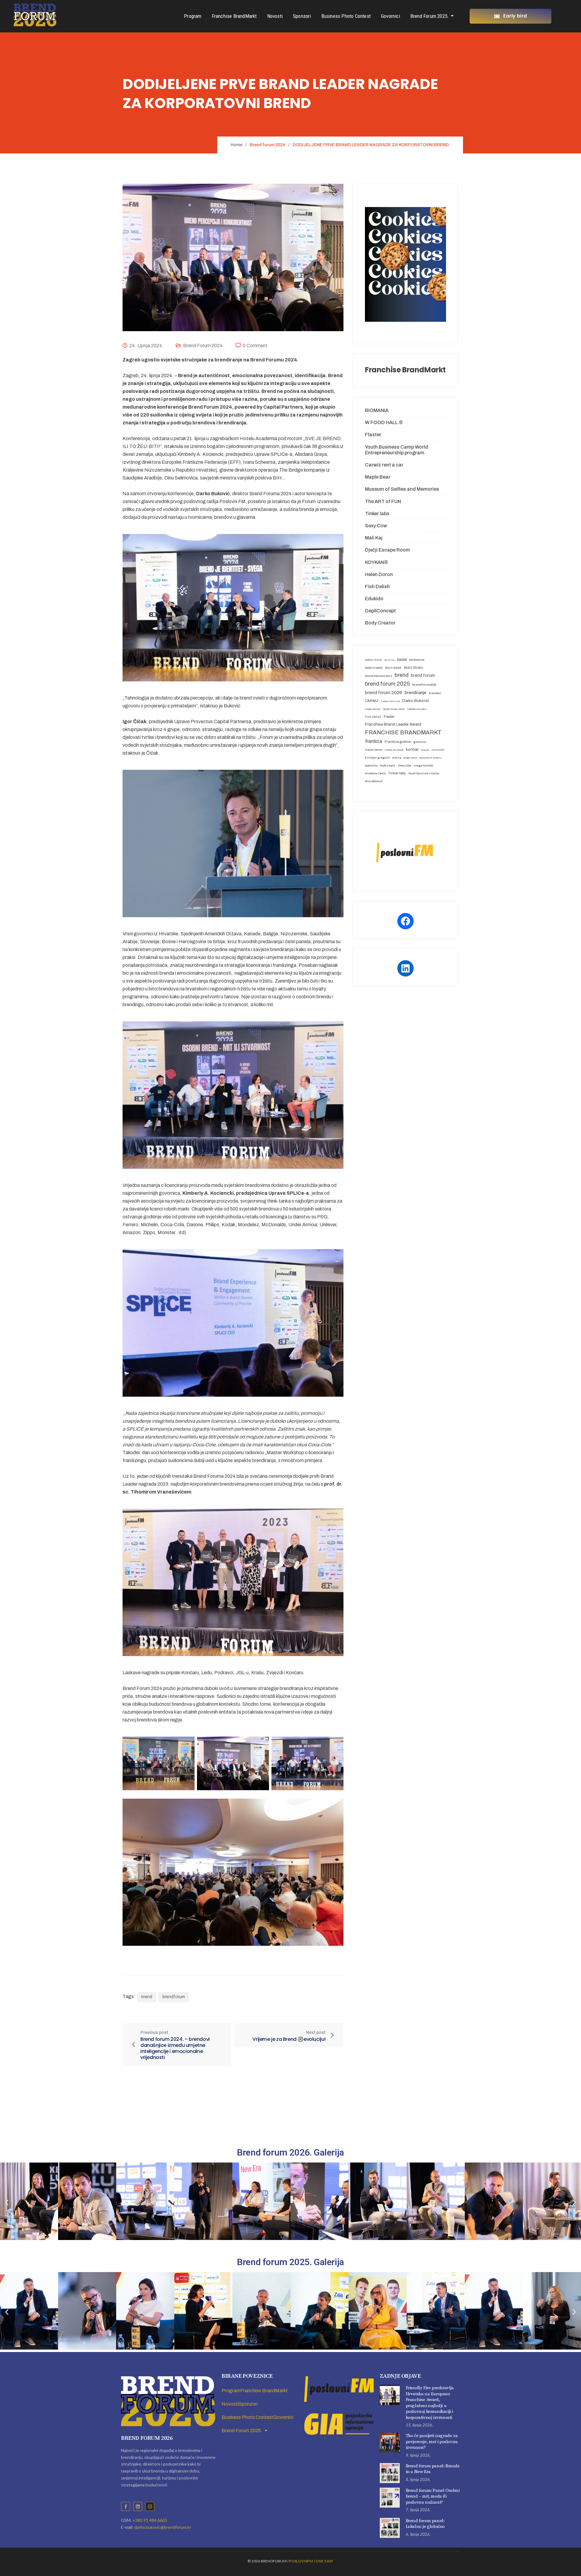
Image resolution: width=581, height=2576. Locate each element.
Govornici (391, 16)
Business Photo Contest (346, 16)
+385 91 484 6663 (150, 2520)
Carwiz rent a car (384, 465)
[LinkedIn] (405, 968)
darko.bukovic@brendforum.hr (163, 2527)
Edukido (374, 599)
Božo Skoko (414, 667)
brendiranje (415, 693)
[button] (7, 2203)
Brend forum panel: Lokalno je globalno (425, 2524)
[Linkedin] (138, 2506)
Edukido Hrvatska (417, 709)
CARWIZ (372, 701)
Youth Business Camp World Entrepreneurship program (397, 450)
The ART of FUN (383, 501)
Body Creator (380, 623)
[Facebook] (405, 921)
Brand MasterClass (379, 676)
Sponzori (302, 16)
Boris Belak (393, 668)
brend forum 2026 (384, 693)
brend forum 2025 (387, 684)
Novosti (275, 16)
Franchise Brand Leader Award (393, 724)
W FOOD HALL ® (384, 422)
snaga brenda (423, 765)
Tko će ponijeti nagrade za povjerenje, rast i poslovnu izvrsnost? (432, 2442)
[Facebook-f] (126, 2506)
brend (147, 1997)
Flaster (373, 435)
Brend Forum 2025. (430, 16)
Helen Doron (379, 574)
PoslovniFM (301, 2561)
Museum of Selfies (430, 758)
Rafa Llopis (388, 765)
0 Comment (255, 346)
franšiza (374, 741)
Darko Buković (416, 701)
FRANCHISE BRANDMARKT (403, 733)
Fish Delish (377, 586)
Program (193, 16)
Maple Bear (378, 477)
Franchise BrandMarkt (234, 16)
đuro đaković (374, 781)
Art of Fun (389, 660)
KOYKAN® (376, 562)
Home (236, 145)
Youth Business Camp (423, 773)
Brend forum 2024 (203, 346)
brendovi (435, 693)
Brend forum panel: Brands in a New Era (433, 2469)
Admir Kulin (373, 660)
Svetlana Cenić (375, 773)
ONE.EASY (325, 2561)
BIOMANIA (377, 410)
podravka (371, 765)
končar (412, 749)
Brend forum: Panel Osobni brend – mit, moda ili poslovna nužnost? (433, 2496)
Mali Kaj (374, 538)
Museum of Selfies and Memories (402, 489)
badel (402, 660)
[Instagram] (150, 2506)
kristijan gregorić (377, 758)
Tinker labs (377, 514)
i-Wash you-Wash (394, 750)
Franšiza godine (398, 742)
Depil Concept (373, 709)
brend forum (423, 675)
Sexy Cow (376, 526)
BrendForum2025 (424, 685)
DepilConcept (380, 611)
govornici (420, 742)
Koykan (425, 750)
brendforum (174, 1997)
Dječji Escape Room (387, 550)
